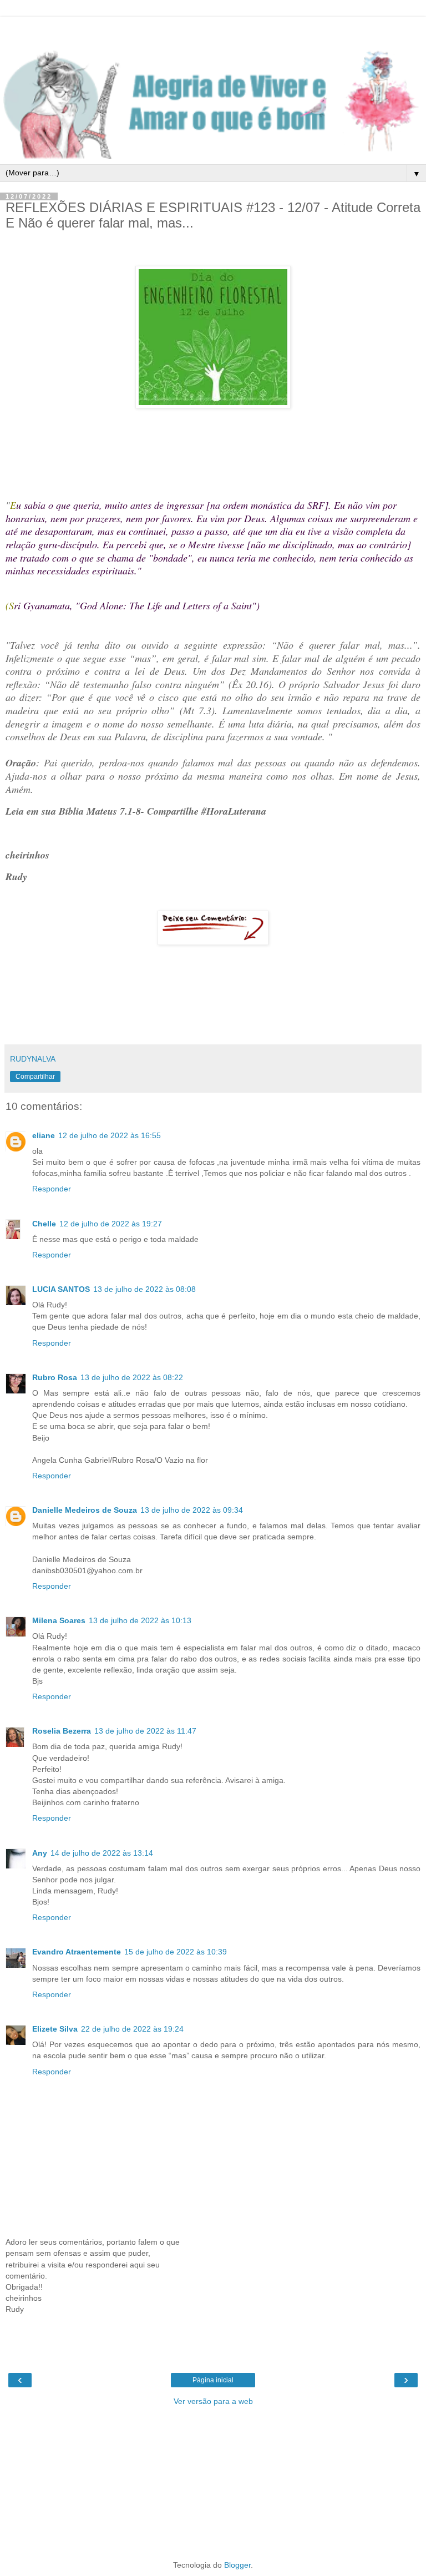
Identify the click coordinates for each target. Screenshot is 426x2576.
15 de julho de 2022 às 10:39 (176, 1952)
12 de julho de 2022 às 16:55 (110, 1135)
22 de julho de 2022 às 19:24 (132, 2029)
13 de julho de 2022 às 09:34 (192, 1510)
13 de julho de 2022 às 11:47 (145, 1731)
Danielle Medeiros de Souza (85, 1510)
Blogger (237, 2565)
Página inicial (213, 2380)
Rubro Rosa (55, 1377)
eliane (44, 1135)
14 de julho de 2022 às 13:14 (102, 1853)
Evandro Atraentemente (77, 1952)
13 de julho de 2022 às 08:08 (144, 1289)
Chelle (44, 1224)
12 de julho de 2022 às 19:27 (111, 1224)
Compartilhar (35, 1077)
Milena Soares (59, 1620)
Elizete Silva (55, 2029)
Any (40, 1853)
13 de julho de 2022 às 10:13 (140, 1620)
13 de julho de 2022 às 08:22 (132, 1377)
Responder (52, 1189)
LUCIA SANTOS (61, 1289)
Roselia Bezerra (62, 1731)
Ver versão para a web (213, 2401)
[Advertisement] (213, 31)
